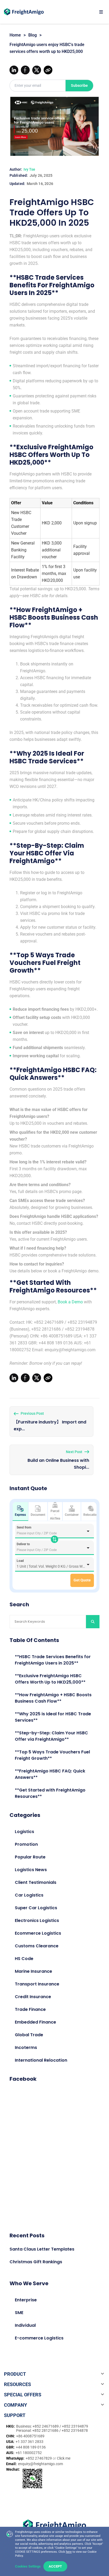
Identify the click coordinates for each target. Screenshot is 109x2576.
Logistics (24, 1832)
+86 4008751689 (30, 2436)
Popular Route (30, 1857)
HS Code (24, 1959)
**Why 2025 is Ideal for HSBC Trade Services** (53, 1717)
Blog (33, 35)
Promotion (26, 1844)
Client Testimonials (36, 1882)
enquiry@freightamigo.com (40, 2464)
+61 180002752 (29, 2453)
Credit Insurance (33, 1997)
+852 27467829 (39, 2458)
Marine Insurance (33, 1971)
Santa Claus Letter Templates (42, 2249)
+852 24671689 (46, 2426)
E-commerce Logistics (39, 2338)
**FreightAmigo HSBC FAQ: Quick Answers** (50, 1774)
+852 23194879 (75, 2426)
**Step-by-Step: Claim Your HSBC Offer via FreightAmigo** (51, 1736)
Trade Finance (30, 2009)
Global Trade (29, 2035)
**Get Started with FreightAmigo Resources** (50, 1793)
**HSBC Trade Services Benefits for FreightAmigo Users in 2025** (53, 1660)
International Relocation (41, 2060)
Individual (25, 2325)
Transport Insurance (37, 1984)
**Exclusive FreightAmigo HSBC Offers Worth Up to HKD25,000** (50, 1679)
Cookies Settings (28, 2566)
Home (15, 35)
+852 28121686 (46, 2430)
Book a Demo (70, 1302)
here (69, 2552)
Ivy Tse (29, 169)
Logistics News (31, 1870)
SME (19, 2313)
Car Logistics (29, 1895)
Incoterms (26, 2047)
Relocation (91, 1515)
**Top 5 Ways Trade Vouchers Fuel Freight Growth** (52, 1755)
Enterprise (26, 2300)
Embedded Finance (35, 2022)
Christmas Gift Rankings (36, 2262)
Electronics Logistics (37, 1920)
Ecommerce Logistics (38, 1933)
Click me (64, 2458)
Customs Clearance (37, 1946)
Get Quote (82, 1580)
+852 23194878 (75, 2430)
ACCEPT (55, 2566)
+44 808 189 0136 (31, 2447)
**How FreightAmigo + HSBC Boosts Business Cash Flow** (53, 1698)
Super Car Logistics (36, 1908)
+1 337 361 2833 (29, 2442)
